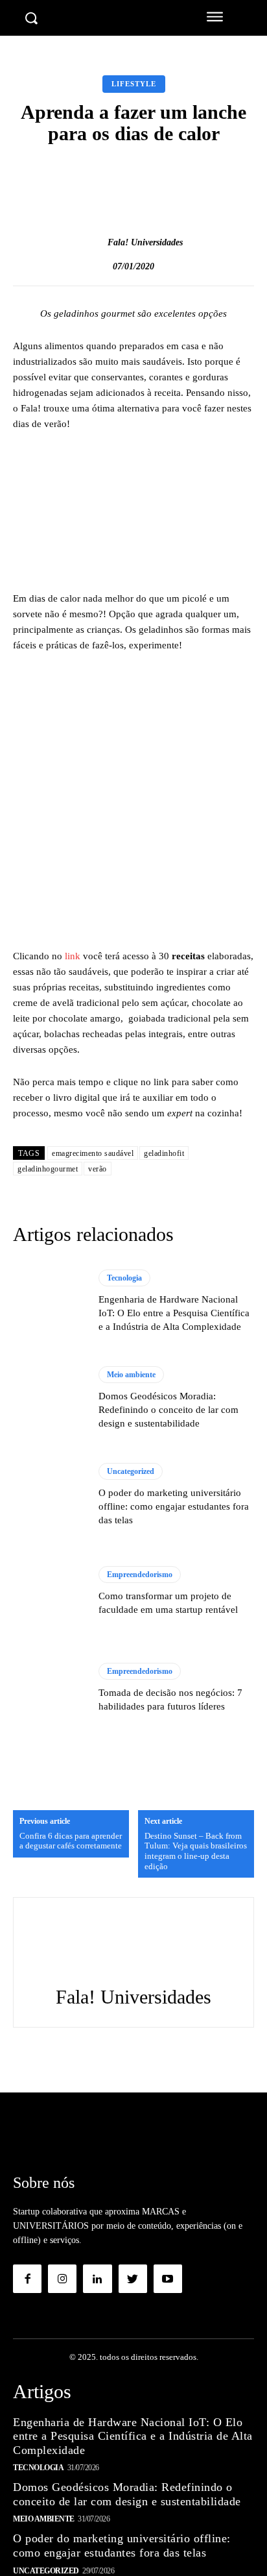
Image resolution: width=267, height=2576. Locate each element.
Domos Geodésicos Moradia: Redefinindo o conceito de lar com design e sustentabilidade (168, 1410)
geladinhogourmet (48, 1169)
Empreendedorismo (140, 1575)
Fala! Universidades (145, 242)
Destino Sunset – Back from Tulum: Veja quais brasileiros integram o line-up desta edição (196, 1851)
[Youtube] (168, 2279)
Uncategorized (131, 1471)
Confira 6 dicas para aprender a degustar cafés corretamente (71, 1841)
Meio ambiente (131, 1375)
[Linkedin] (97, 2279)
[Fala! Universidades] (94, 243)
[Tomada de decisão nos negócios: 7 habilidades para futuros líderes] (49, 1688)
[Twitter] (133, 2279)
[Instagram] (62, 2279)
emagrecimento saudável (93, 1153)
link (73, 956)
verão (98, 1169)
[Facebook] (27, 2279)
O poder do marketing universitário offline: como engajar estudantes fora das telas (174, 1506)
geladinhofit (164, 1153)
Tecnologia (124, 1278)
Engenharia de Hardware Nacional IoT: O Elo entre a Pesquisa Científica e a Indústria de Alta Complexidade (174, 1313)
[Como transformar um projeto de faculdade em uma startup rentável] (49, 1592)
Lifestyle (134, 84)
